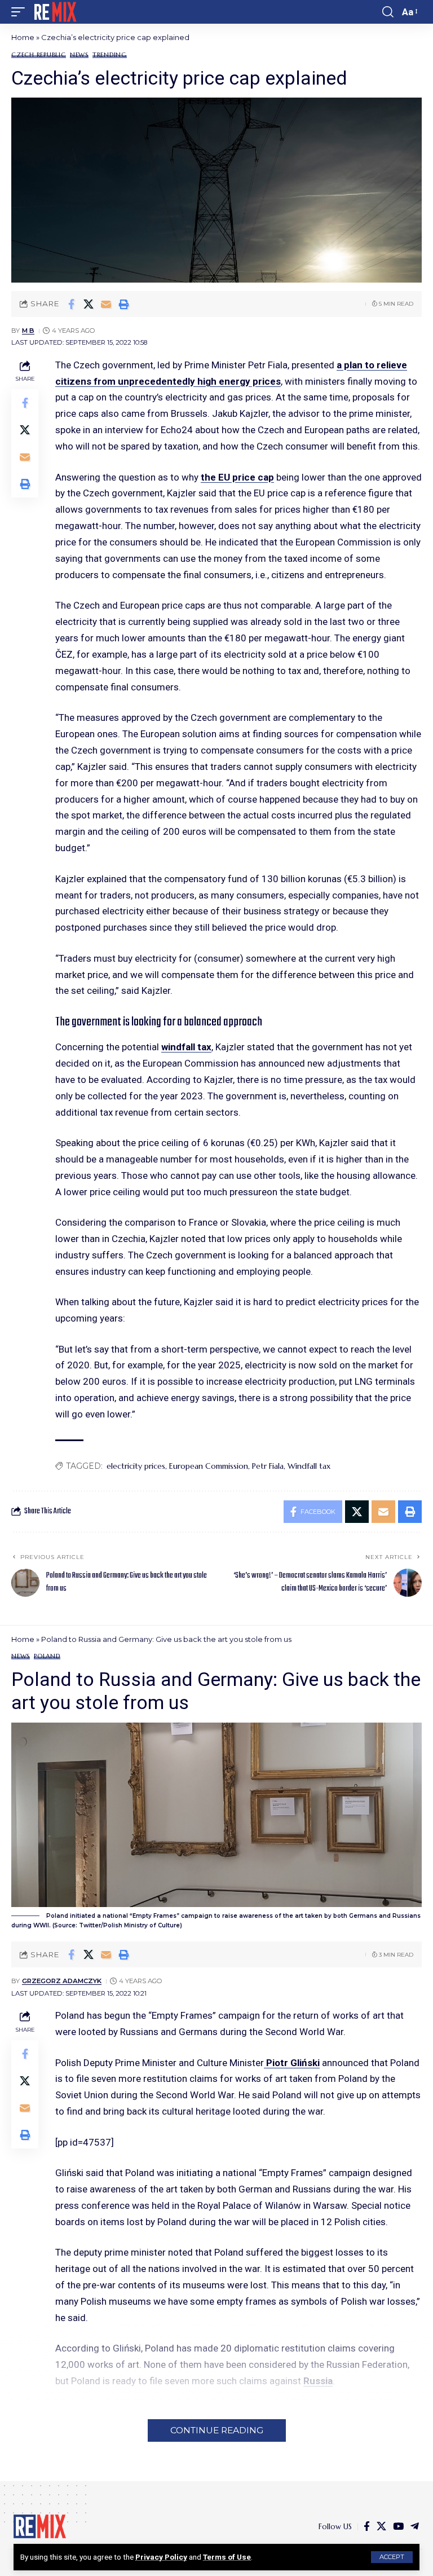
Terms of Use (227, 2557)
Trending (110, 55)
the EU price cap (237, 477)
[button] (392, 2557)
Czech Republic (39, 55)
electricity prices (136, 1466)
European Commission (209, 1466)
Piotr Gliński (292, 2063)
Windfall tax (309, 1466)
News (79, 55)
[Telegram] (415, 2527)
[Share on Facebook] (71, 304)
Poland (47, 1656)
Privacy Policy (161, 2557)
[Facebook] (367, 2527)
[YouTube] (398, 2527)
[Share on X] (89, 304)
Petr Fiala (268, 1466)
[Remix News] (54, 12)
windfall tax (186, 1047)
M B (28, 331)
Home (23, 37)
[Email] (106, 304)
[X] (381, 2527)
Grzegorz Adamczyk (62, 1981)
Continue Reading (217, 2430)
